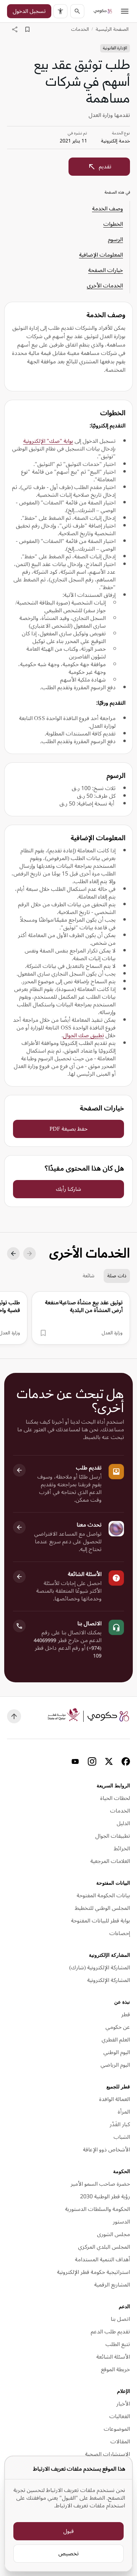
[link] (103, 11)
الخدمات (80, 29)
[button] (60, 11)
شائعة (89, 1276)
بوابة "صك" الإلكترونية (48, 441)
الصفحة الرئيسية (112, 29)
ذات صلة (117, 1276)
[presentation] (81, 1318)
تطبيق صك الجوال (83, 1035)
